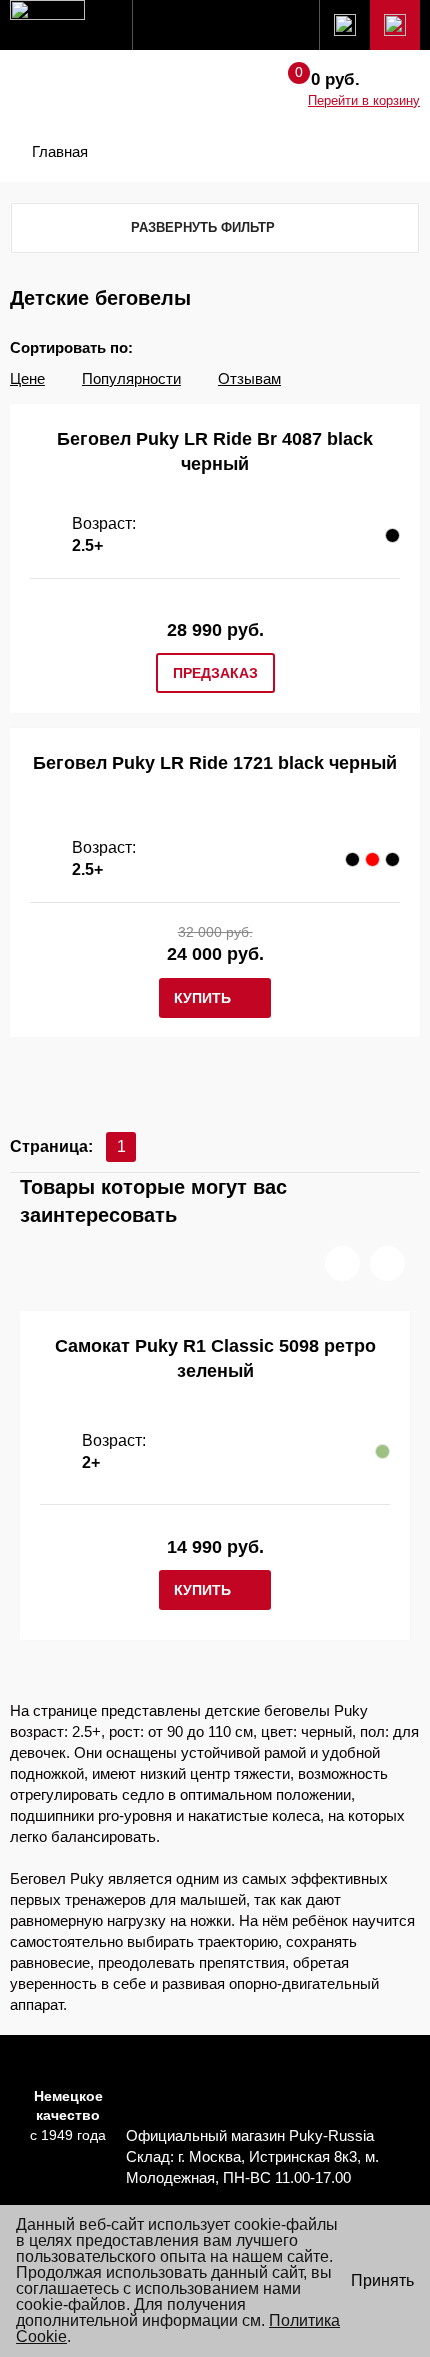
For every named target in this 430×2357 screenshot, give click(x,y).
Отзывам (249, 378)
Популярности (131, 378)
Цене (27, 378)
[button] (342, 1263)
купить (202, 998)
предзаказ (215, 673)
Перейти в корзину (364, 100)
